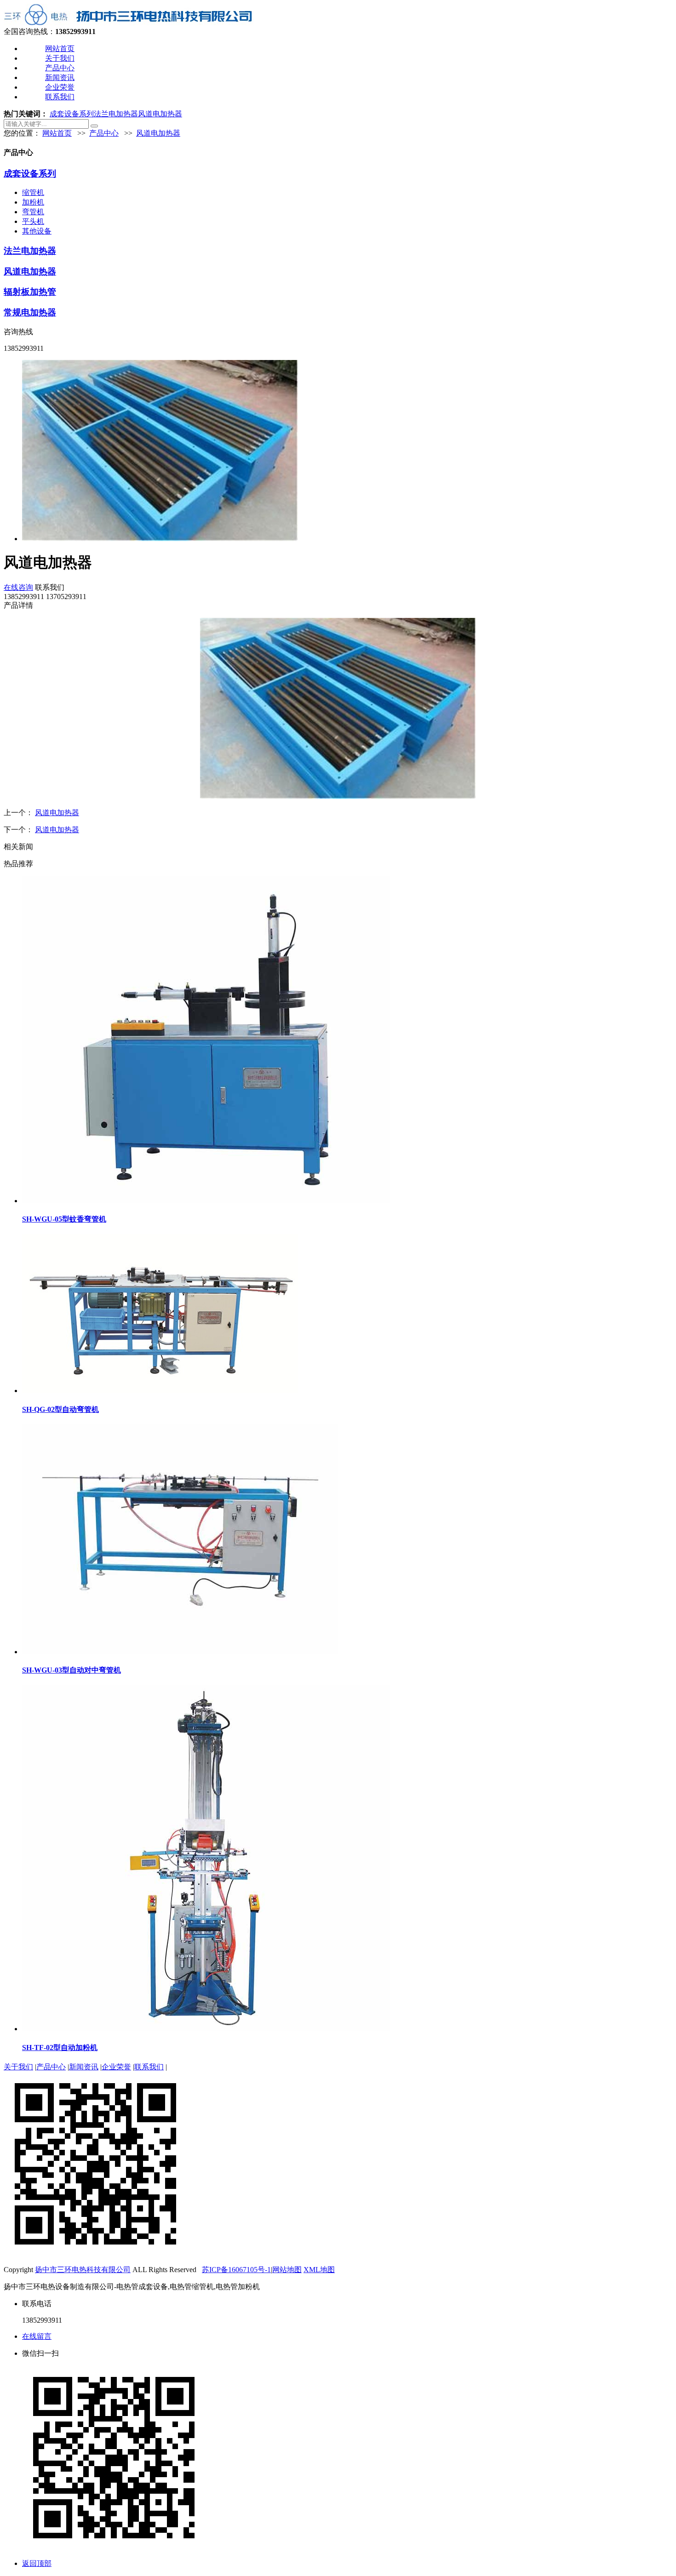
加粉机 (33, 202)
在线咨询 (18, 587)
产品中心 (60, 68)
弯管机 (33, 212)
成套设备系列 (72, 114)
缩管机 (33, 192)
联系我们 (60, 97)
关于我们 (60, 58)
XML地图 (319, 2270)
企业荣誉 (60, 87)
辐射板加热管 (30, 292)
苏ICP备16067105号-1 (236, 2270)
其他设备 (37, 231)
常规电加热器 (30, 312)
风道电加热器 (160, 114)
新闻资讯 (60, 77)
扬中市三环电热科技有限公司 (83, 2270)
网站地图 (287, 2270)
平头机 (33, 221)
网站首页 (60, 49)
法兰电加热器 (116, 114)
